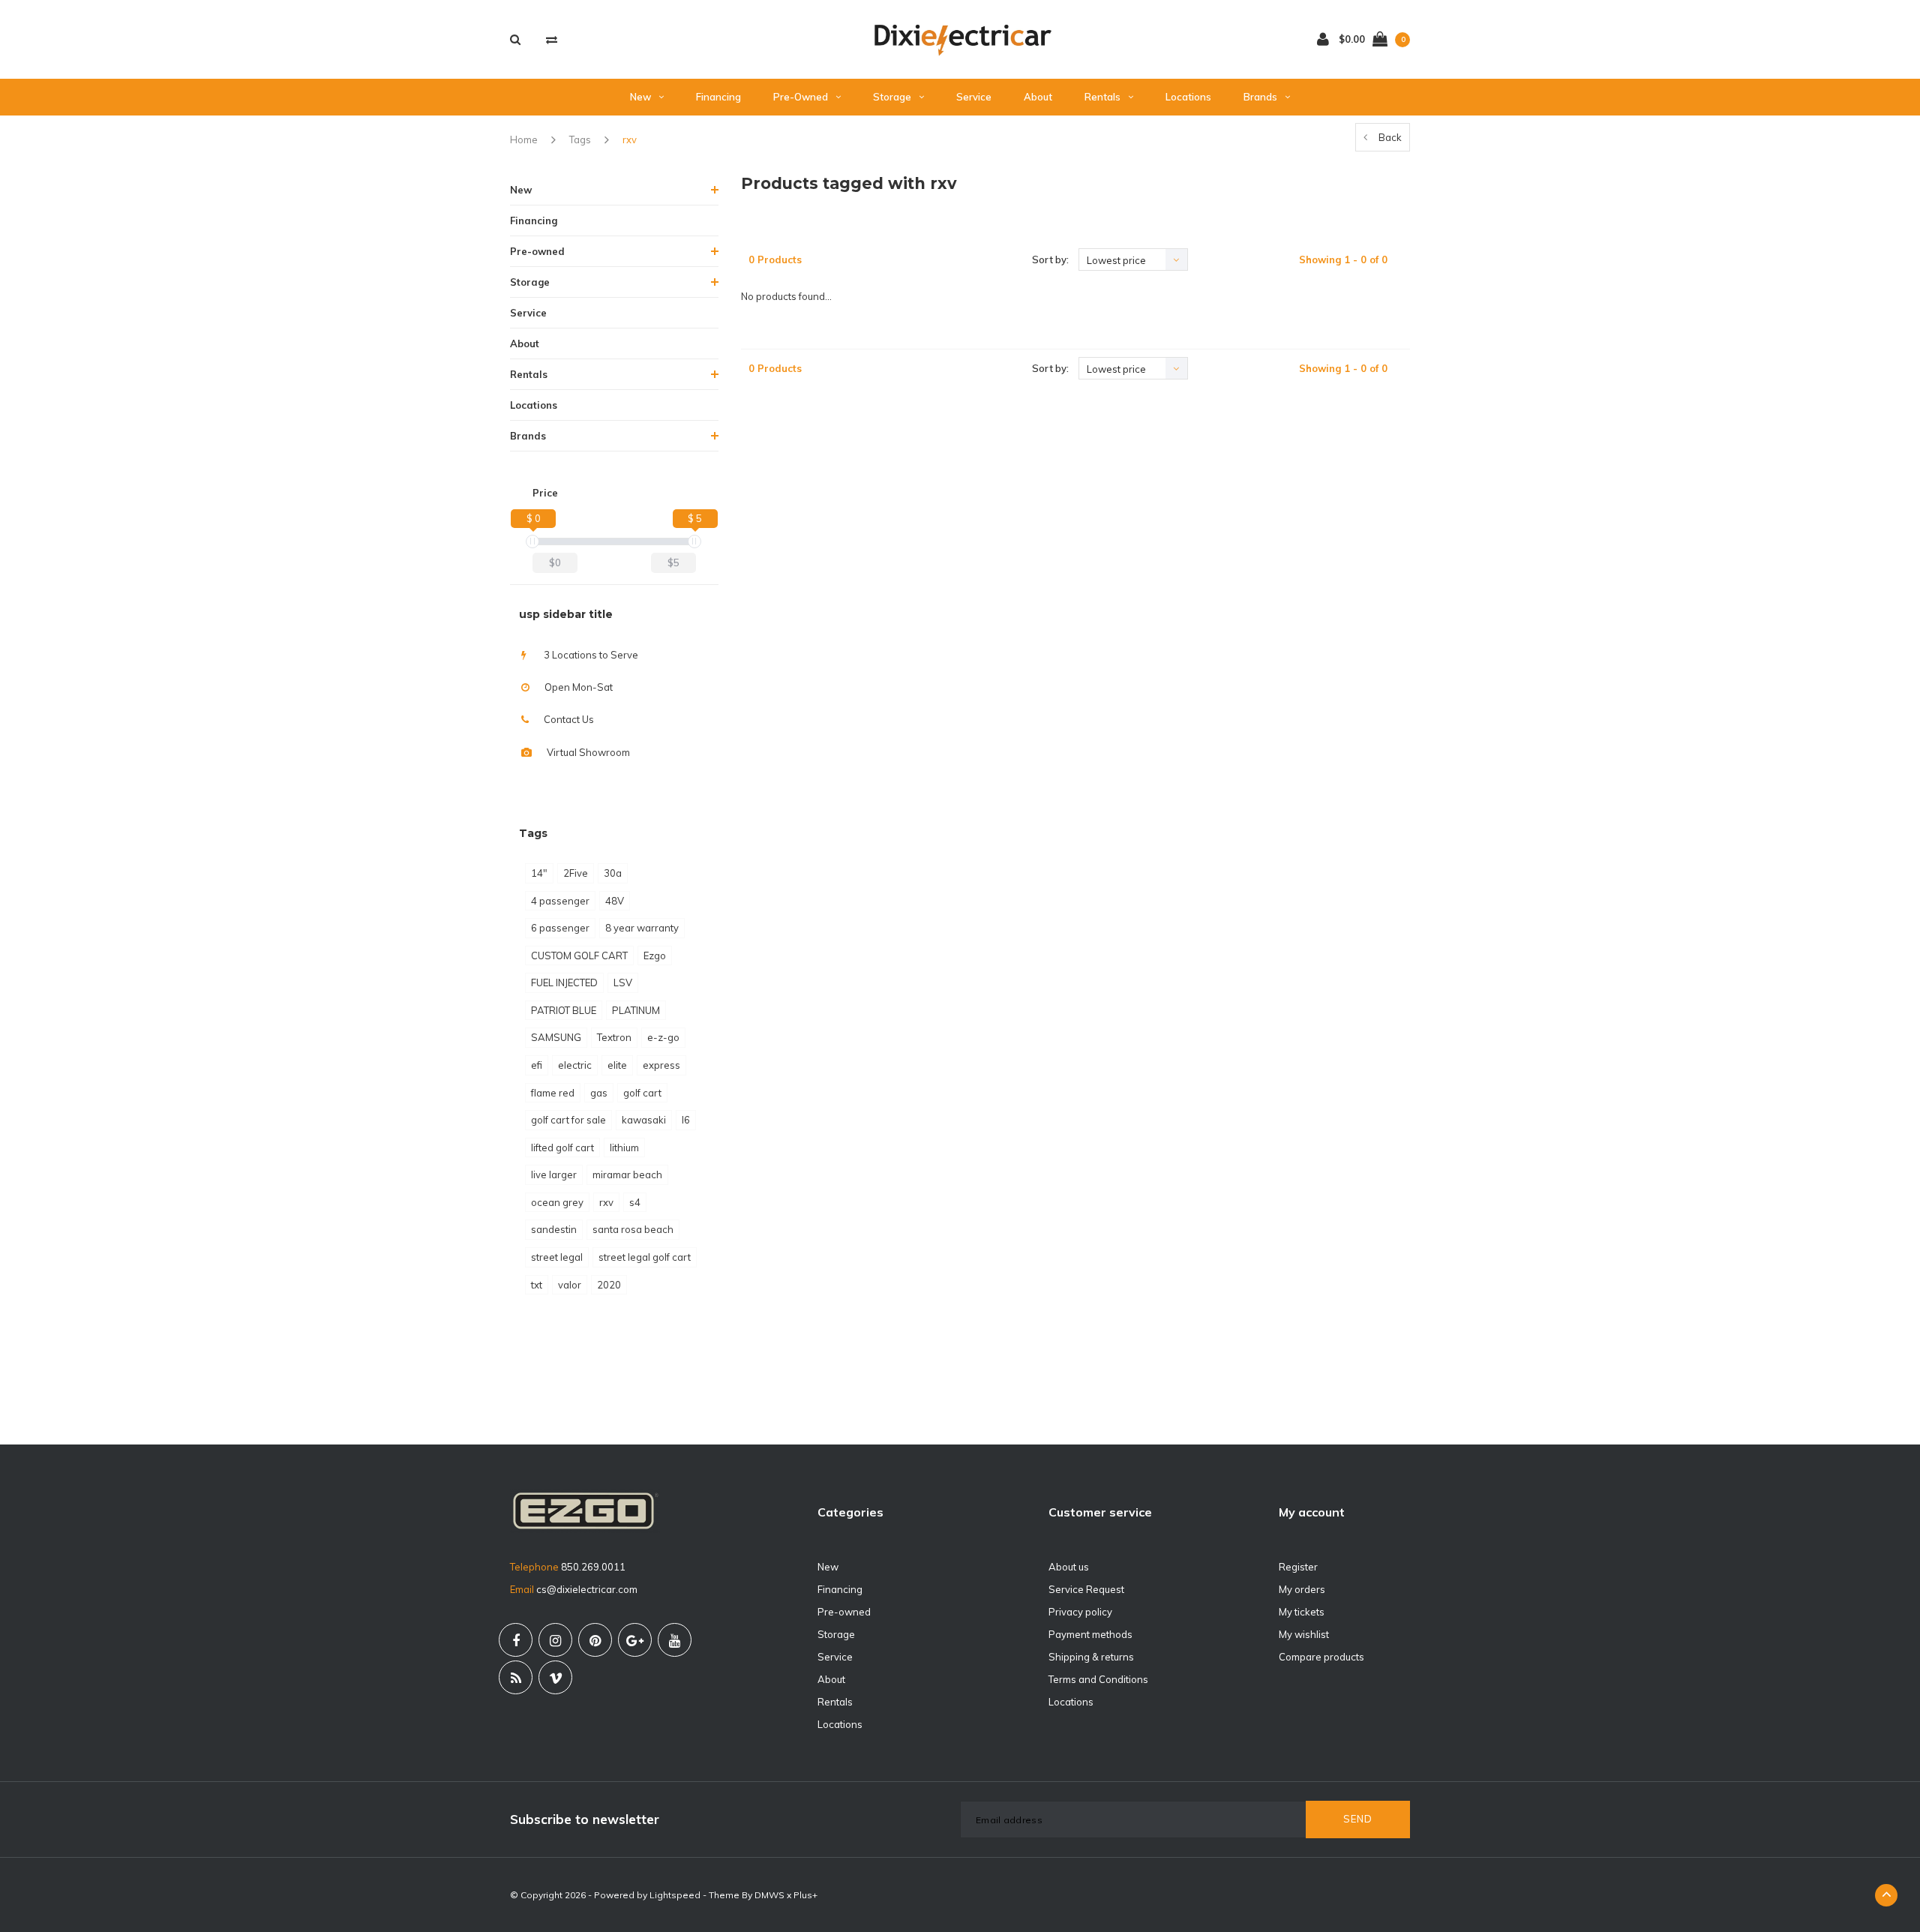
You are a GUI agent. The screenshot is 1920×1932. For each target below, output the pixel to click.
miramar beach (627, 1174)
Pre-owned (801, 97)
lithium (624, 1147)
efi (537, 1065)
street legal (557, 1257)
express (661, 1065)
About (1038, 97)
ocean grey (557, 1202)
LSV (623, 982)
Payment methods (1090, 1634)
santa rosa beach (633, 1229)
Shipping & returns (1091, 1657)
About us (1069, 1567)
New (640, 97)
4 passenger (560, 901)
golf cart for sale (568, 1120)
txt (537, 1285)
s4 (635, 1202)
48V (615, 901)
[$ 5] (694, 541)
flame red (553, 1093)
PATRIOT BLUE (564, 1010)
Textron (614, 1037)
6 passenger (560, 928)
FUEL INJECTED (564, 982)
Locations (1188, 97)
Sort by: (1050, 259)
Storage (892, 97)
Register (1298, 1567)
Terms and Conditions (1098, 1679)
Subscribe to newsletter (585, 1819)
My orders (1302, 1589)
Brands (1260, 97)
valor (570, 1285)
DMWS (769, 1895)
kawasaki (644, 1120)
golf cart (642, 1093)
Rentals (1102, 97)
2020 (609, 1285)
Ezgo (655, 955)
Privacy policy (1080, 1612)
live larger (554, 1174)
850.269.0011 (593, 1567)
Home (524, 139)
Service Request (1086, 1589)
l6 (686, 1120)
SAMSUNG (556, 1037)
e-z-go (663, 1037)
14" (539, 873)
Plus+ (805, 1895)
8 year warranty (642, 928)
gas (599, 1093)
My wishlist (1304, 1634)
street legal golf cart (645, 1257)
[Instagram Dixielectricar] (555, 1640)
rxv (630, 139)
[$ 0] (532, 541)
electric (575, 1065)
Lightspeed (675, 1895)
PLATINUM (636, 1010)
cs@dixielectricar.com (587, 1589)
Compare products (1321, 1657)
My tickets (1302, 1612)
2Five (576, 873)
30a (613, 873)
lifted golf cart (562, 1147)
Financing (718, 97)
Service (974, 97)
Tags (580, 139)
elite (617, 1065)
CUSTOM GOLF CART (579, 955)
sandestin (554, 1229)
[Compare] (552, 39)
